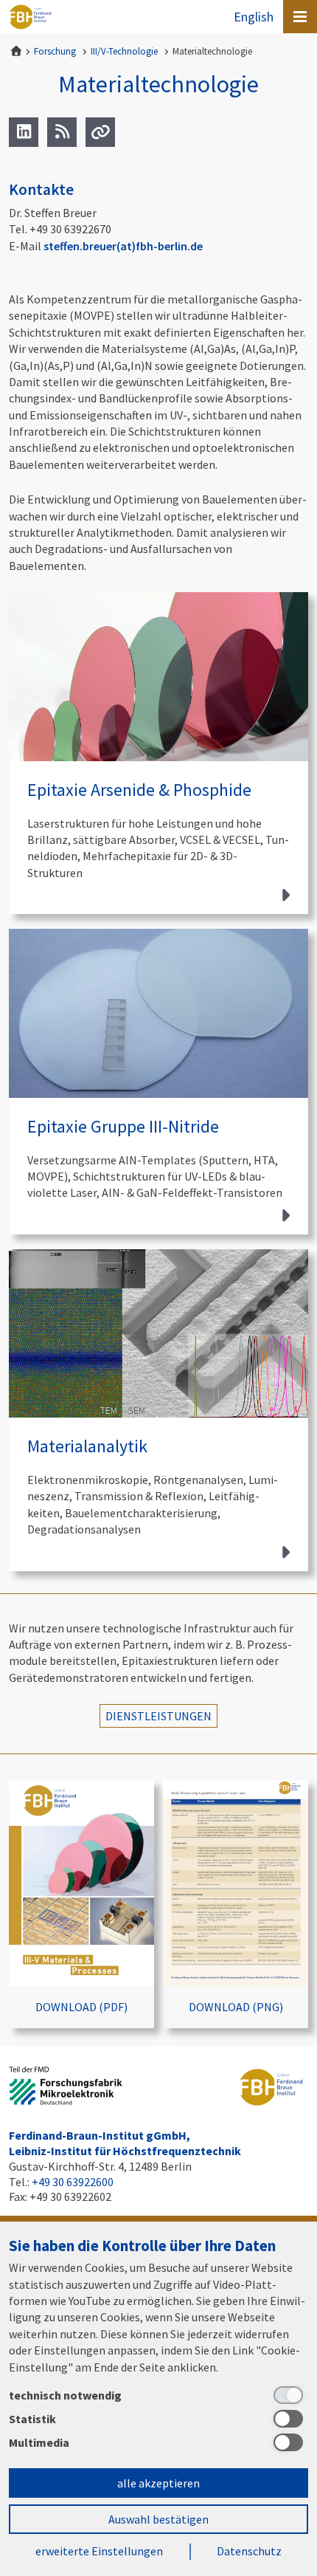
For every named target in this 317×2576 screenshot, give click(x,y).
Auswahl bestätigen (158, 2519)
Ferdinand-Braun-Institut (30, 17)
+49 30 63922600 (73, 2182)
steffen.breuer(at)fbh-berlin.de (123, 246)
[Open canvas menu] (300, 17)
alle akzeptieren (158, 2483)
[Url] (100, 132)
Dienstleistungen (158, 1716)
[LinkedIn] (24, 132)
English (254, 17)
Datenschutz (249, 2551)
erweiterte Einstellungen (99, 2551)
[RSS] (62, 132)
